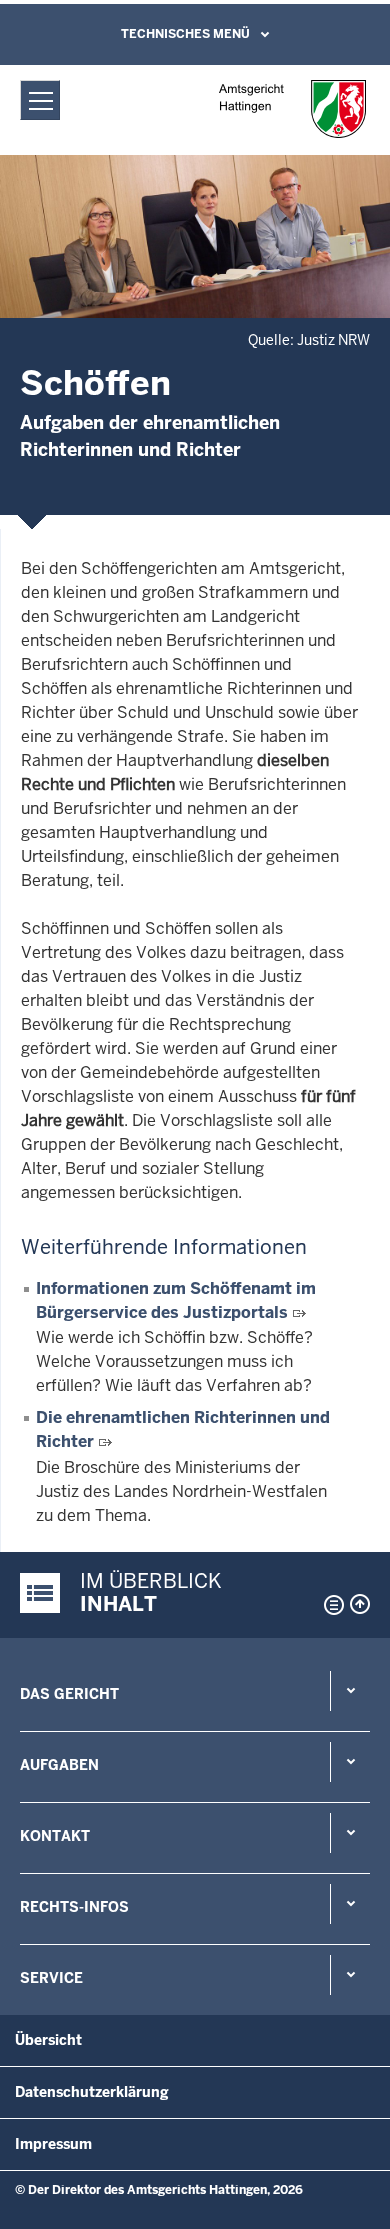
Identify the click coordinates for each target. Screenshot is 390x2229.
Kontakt (55, 1836)
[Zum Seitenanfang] (360, 1604)
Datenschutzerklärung (92, 2092)
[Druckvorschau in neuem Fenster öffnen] (330, 1605)
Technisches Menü (185, 34)
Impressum (53, 2144)
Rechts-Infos (74, 1907)
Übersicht (48, 2040)
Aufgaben (59, 1765)
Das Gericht (69, 1694)
